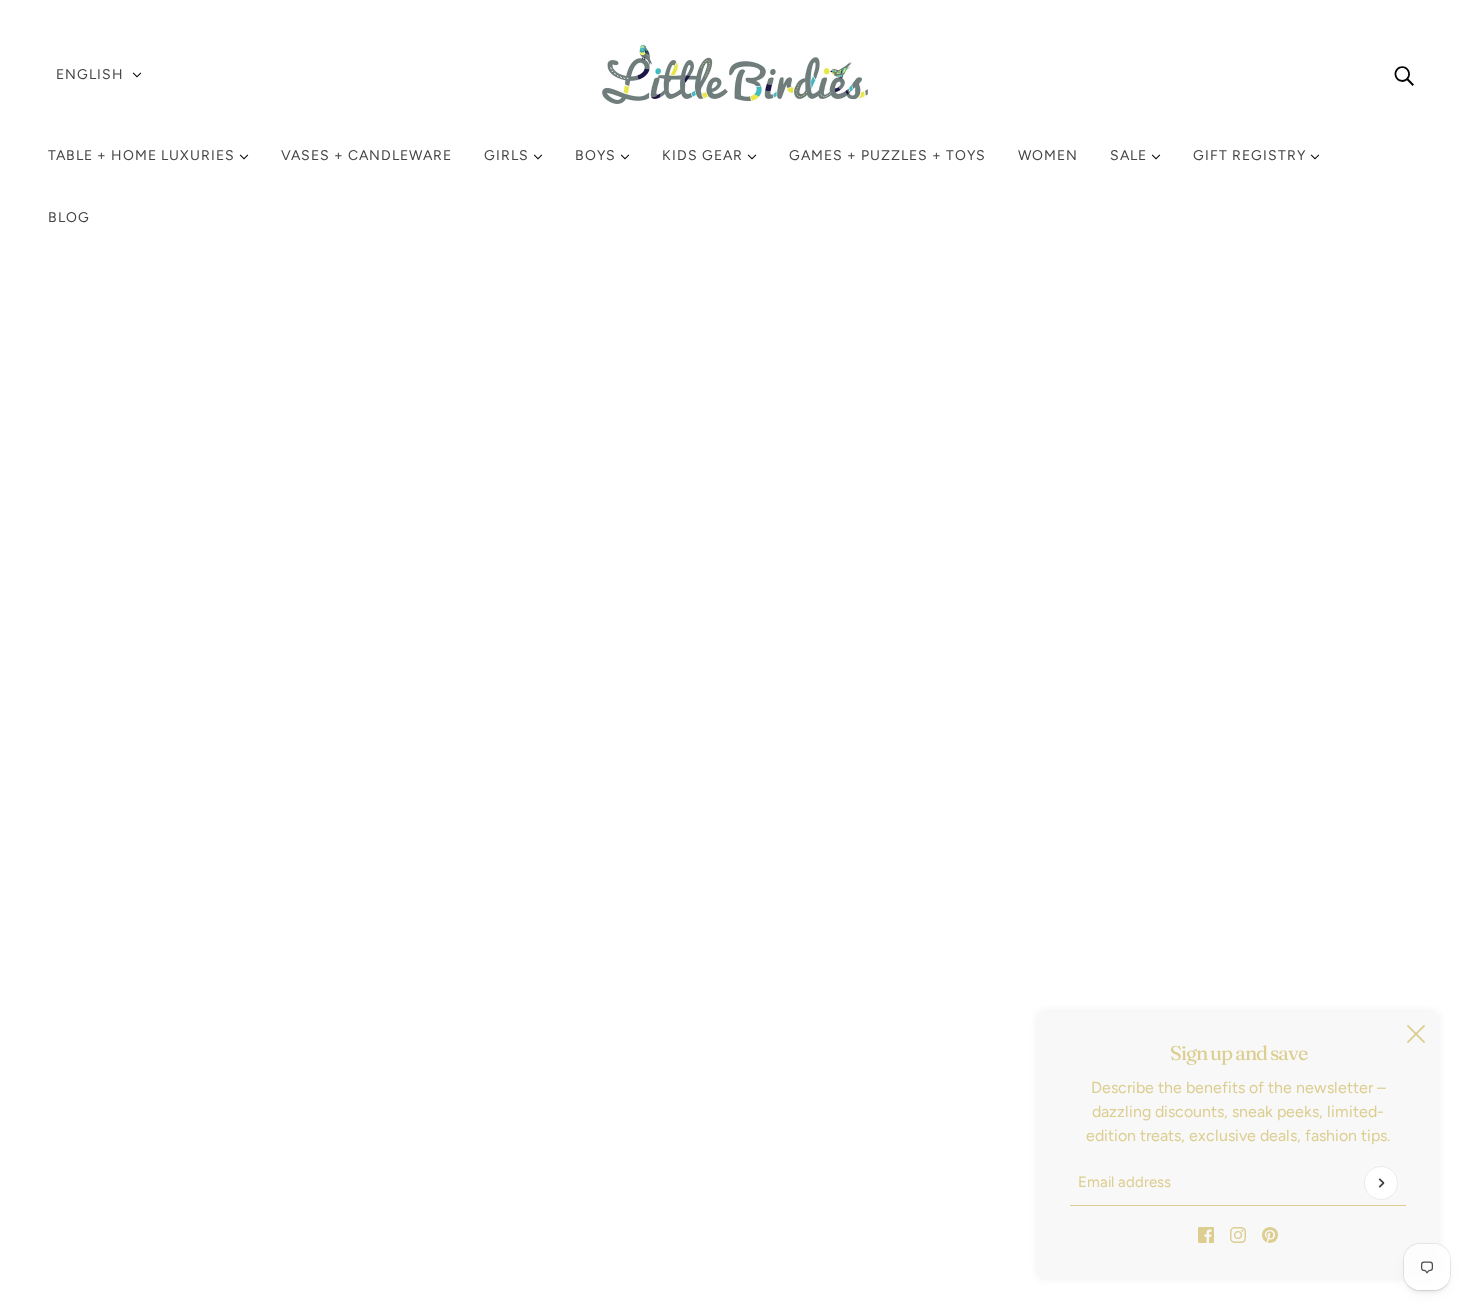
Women (1048, 155)
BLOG (69, 217)
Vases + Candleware (366, 155)
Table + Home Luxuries (143, 155)
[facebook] (1206, 1234)
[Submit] (1381, 1183)
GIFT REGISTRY (1251, 155)
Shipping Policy (119, 1037)
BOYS (597, 155)
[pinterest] (1270, 1234)
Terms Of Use (112, 1085)
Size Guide (103, 1109)
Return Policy (111, 1013)
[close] (1416, 1034)
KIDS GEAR (704, 155)
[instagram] (1238, 1234)
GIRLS (508, 155)
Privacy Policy (113, 1061)
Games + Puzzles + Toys (887, 155)
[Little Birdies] (735, 74)
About (86, 1157)
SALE (1130, 155)
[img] (1404, 75)
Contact (93, 1133)
